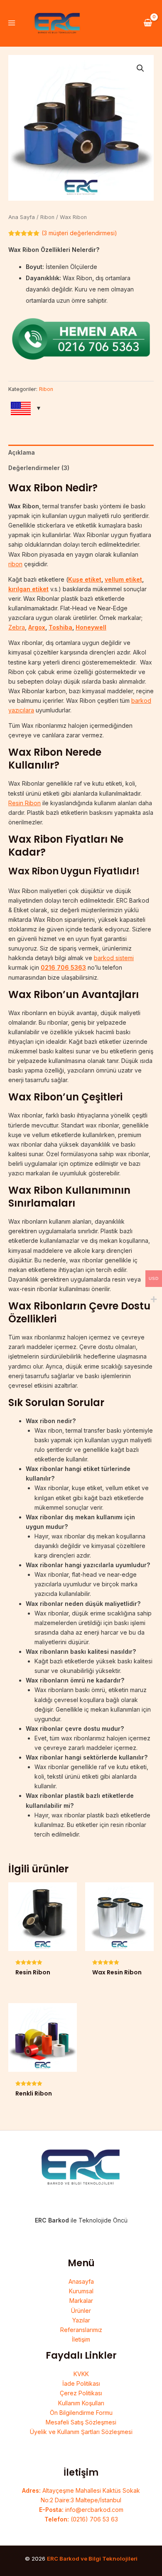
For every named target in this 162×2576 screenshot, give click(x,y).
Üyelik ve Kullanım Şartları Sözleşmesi (81, 2432)
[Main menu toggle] (12, 23)
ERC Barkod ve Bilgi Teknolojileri (92, 2559)
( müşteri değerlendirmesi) (79, 233)
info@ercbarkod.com (81, 2510)
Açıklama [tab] (22, 452)
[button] (140, 68)
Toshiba (60, 627)
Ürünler (81, 2311)
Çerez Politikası (81, 2393)
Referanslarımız (81, 2330)
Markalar (81, 2301)
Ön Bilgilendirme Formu (81, 2413)
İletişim (81, 2339)
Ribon (47, 217)
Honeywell (91, 627)
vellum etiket (123, 579)
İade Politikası (81, 2383)
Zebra (17, 627)
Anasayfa (81, 2281)
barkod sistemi (114, 958)
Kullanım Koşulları (81, 2403)
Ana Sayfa (22, 217)
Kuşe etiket (85, 579)
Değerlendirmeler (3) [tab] (39, 468)
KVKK (81, 2374)
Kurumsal (81, 2291)
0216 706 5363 (63, 967)
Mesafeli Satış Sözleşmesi (81, 2422)
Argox (37, 627)
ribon (15, 564)
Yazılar (81, 2320)
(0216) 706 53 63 (81, 2519)
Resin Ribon (25, 803)
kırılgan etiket (28, 589)
